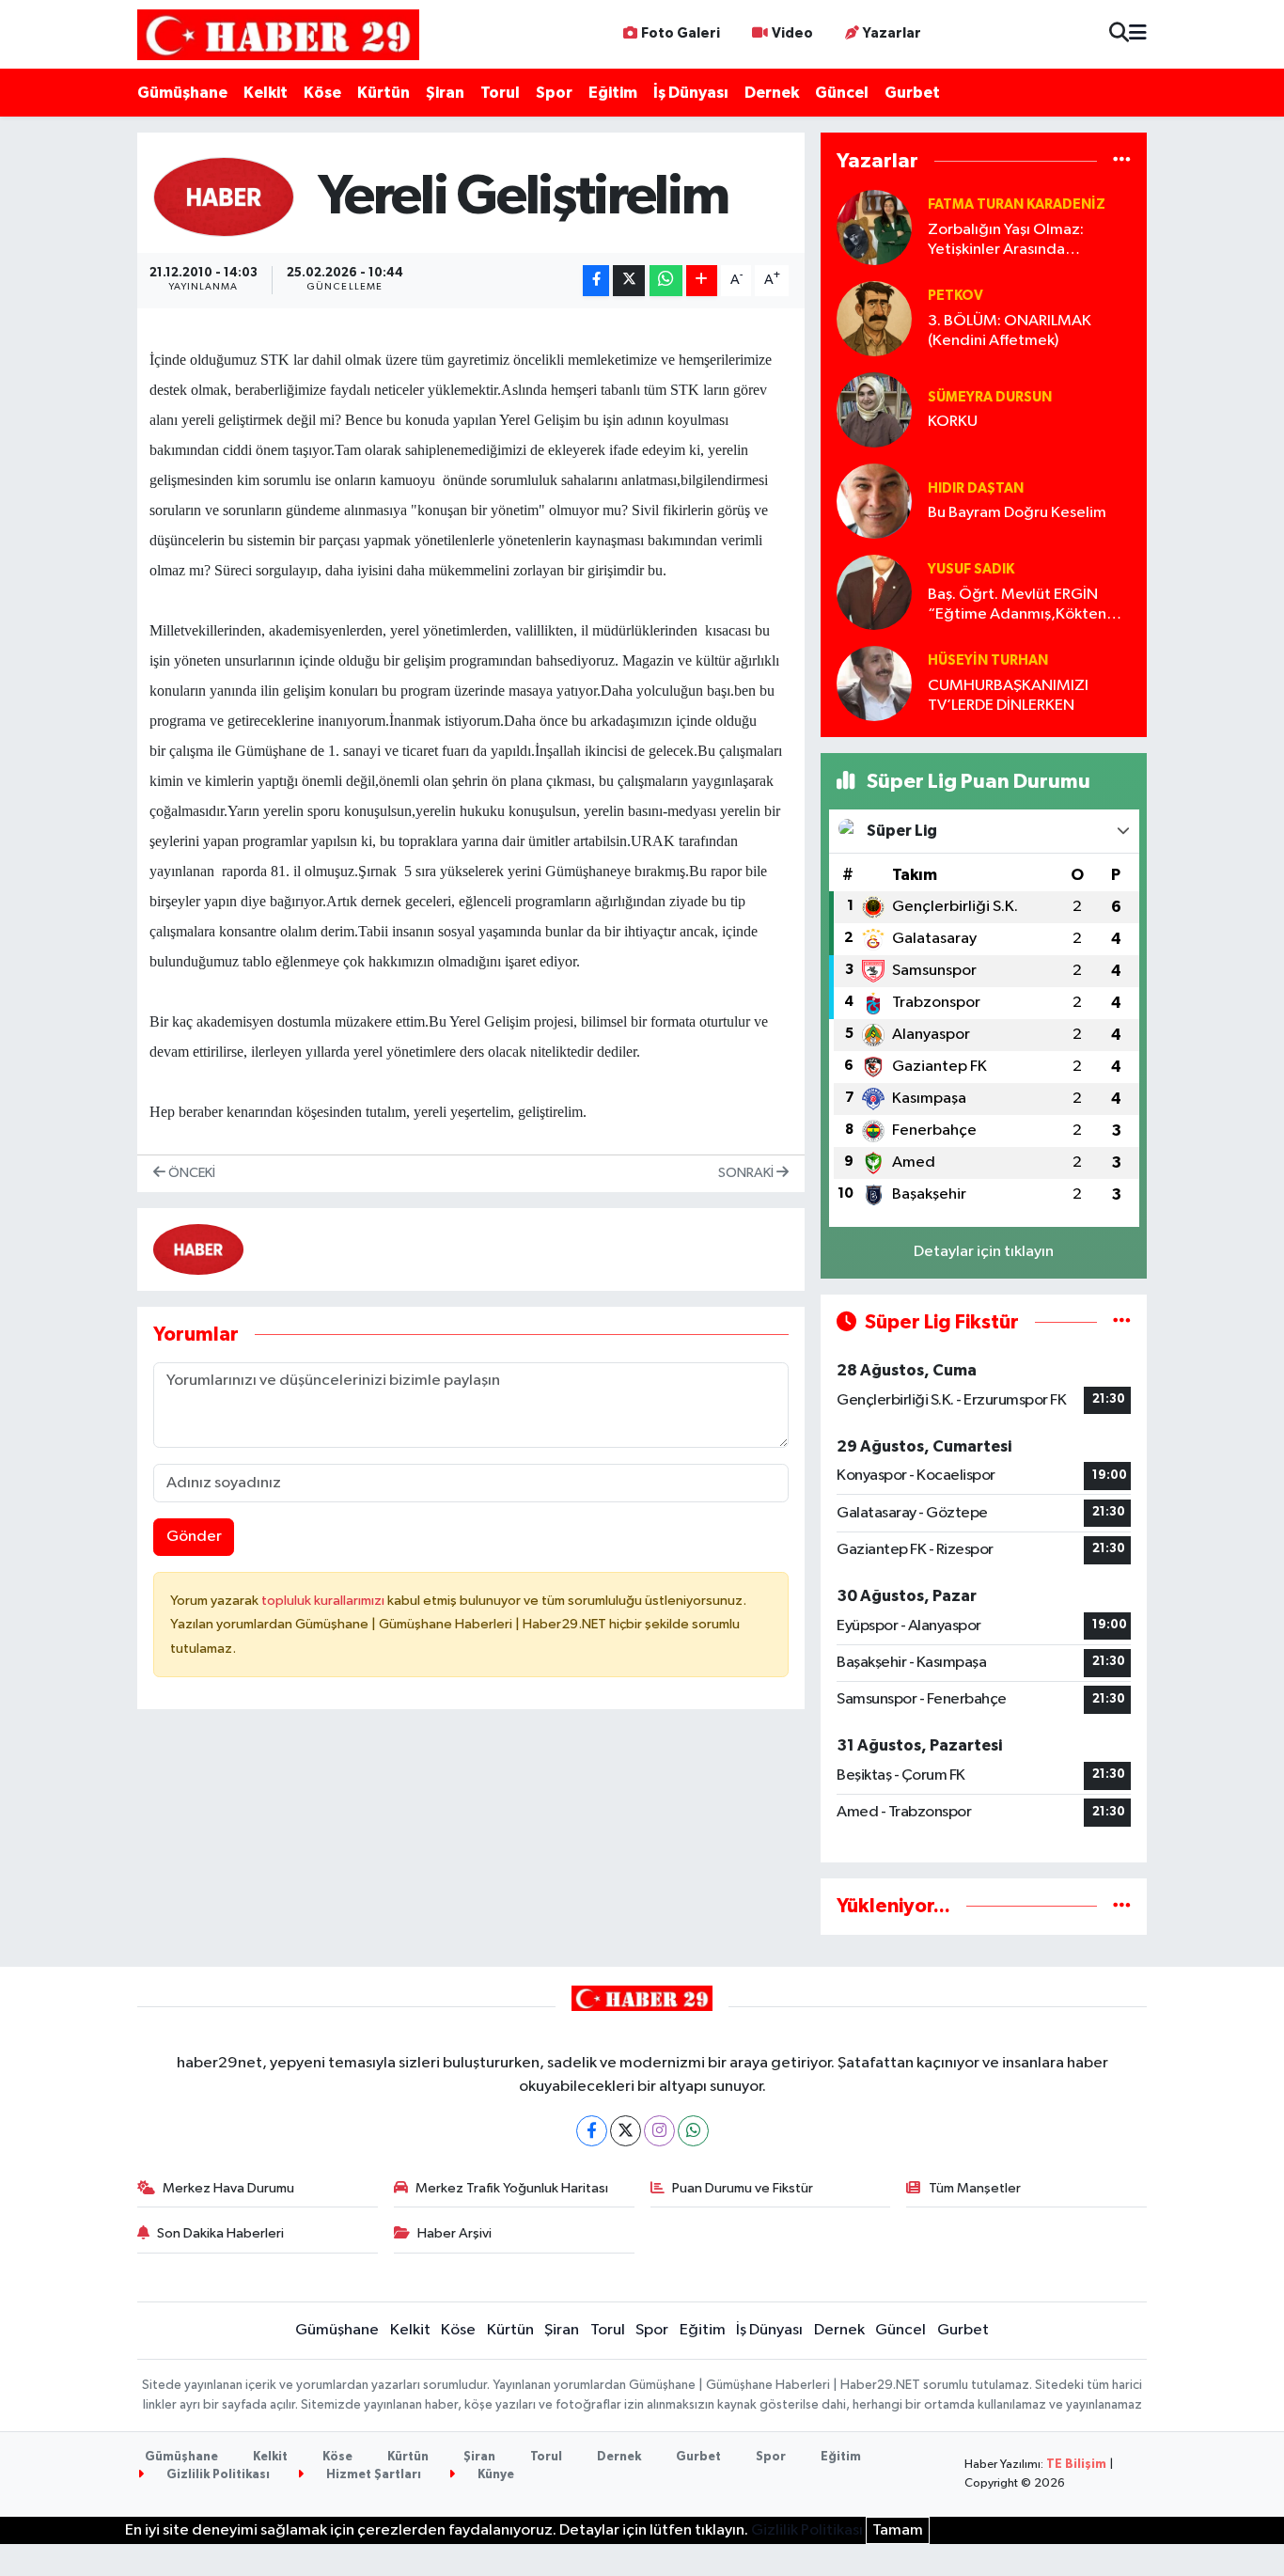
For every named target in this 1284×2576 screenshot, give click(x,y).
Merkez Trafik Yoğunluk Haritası (512, 2188)
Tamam (898, 2530)
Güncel (842, 93)
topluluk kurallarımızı (324, 1601)
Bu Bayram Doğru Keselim (1017, 513)
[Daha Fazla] (702, 281)
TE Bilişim (1076, 2465)
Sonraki (747, 1173)
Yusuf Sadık (971, 569)
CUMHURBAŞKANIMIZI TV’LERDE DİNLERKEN (1008, 696)
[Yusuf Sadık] (874, 592)
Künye (494, 2475)
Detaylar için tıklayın (984, 1252)
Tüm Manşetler (975, 2188)
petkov (955, 296)
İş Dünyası (691, 93)
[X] (626, 2131)
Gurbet (912, 93)
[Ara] (1119, 34)
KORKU (953, 422)
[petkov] (874, 318)
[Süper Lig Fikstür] (1122, 1322)
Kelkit (266, 93)
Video (792, 33)
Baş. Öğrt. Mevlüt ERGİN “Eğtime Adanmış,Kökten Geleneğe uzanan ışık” (1017, 606)
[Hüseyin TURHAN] (874, 683)
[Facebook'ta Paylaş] (596, 281)
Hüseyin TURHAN (988, 660)
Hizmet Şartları (372, 2475)
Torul (500, 93)
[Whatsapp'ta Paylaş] (666, 281)
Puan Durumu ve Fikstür (743, 2188)
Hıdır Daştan (976, 488)
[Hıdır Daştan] (874, 501)
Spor (554, 93)
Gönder (194, 1537)
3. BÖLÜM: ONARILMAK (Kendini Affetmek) (1010, 331)
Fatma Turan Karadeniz (1017, 204)
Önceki (190, 1173)
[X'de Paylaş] (629, 281)
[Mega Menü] (1138, 34)
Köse (322, 93)
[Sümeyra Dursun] (874, 409)
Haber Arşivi (454, 2233)
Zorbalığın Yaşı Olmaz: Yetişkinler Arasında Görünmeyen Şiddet (1006, 241)
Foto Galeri (681, 33)
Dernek (772, 93)
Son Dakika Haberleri (220, 2233)
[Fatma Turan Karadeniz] (874, 227)
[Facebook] (592, 2131)
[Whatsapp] (693, 2131)
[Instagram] (659, 2131)
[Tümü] (1122, 161)
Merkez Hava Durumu (228, 2188)
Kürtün (384, 93)
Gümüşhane (182, 93)
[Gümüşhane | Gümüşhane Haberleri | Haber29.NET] (278, 34)
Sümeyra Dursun (990, 397)
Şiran (445, 93)
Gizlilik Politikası (217, 2475)
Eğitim (613, 93)
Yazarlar (892, 33)
